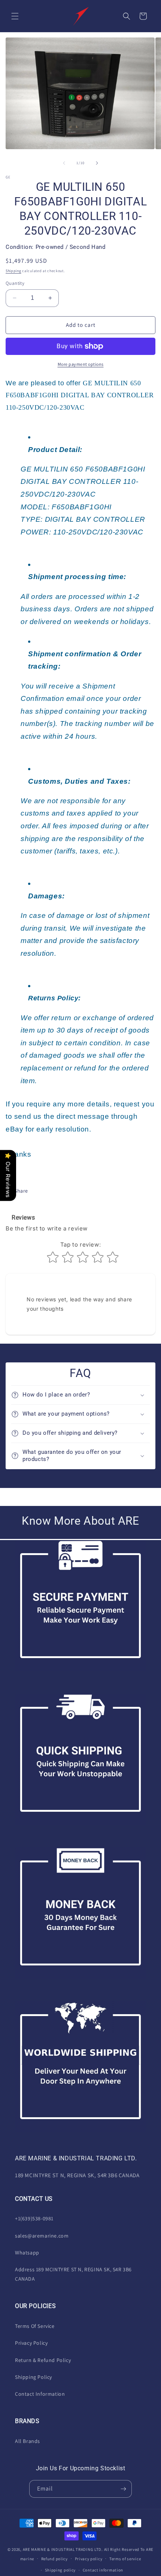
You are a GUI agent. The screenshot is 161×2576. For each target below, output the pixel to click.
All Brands (28, 2441)
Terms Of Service (35, 2326)
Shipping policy (60, 2570)
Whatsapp (27, 2253)
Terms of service (125, 2559)
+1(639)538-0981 (34, 2218)
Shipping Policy (34, 2377)
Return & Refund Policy (43, 2360)
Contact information (103, 2570)
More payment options (81, 364)
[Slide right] (97, 163)
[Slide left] (64, 163)
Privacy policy (89, 2559)
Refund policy (54, 2559)
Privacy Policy (31, 2343)
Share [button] (21, 1191)
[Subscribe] (123, 2489)
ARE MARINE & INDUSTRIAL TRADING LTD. (63, 2549)
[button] (15, 16)
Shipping (13, 271)
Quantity (15, 283)
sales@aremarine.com (42, 2236)
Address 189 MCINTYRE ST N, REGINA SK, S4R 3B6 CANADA (73, 2274)
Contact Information (40, 2394)
